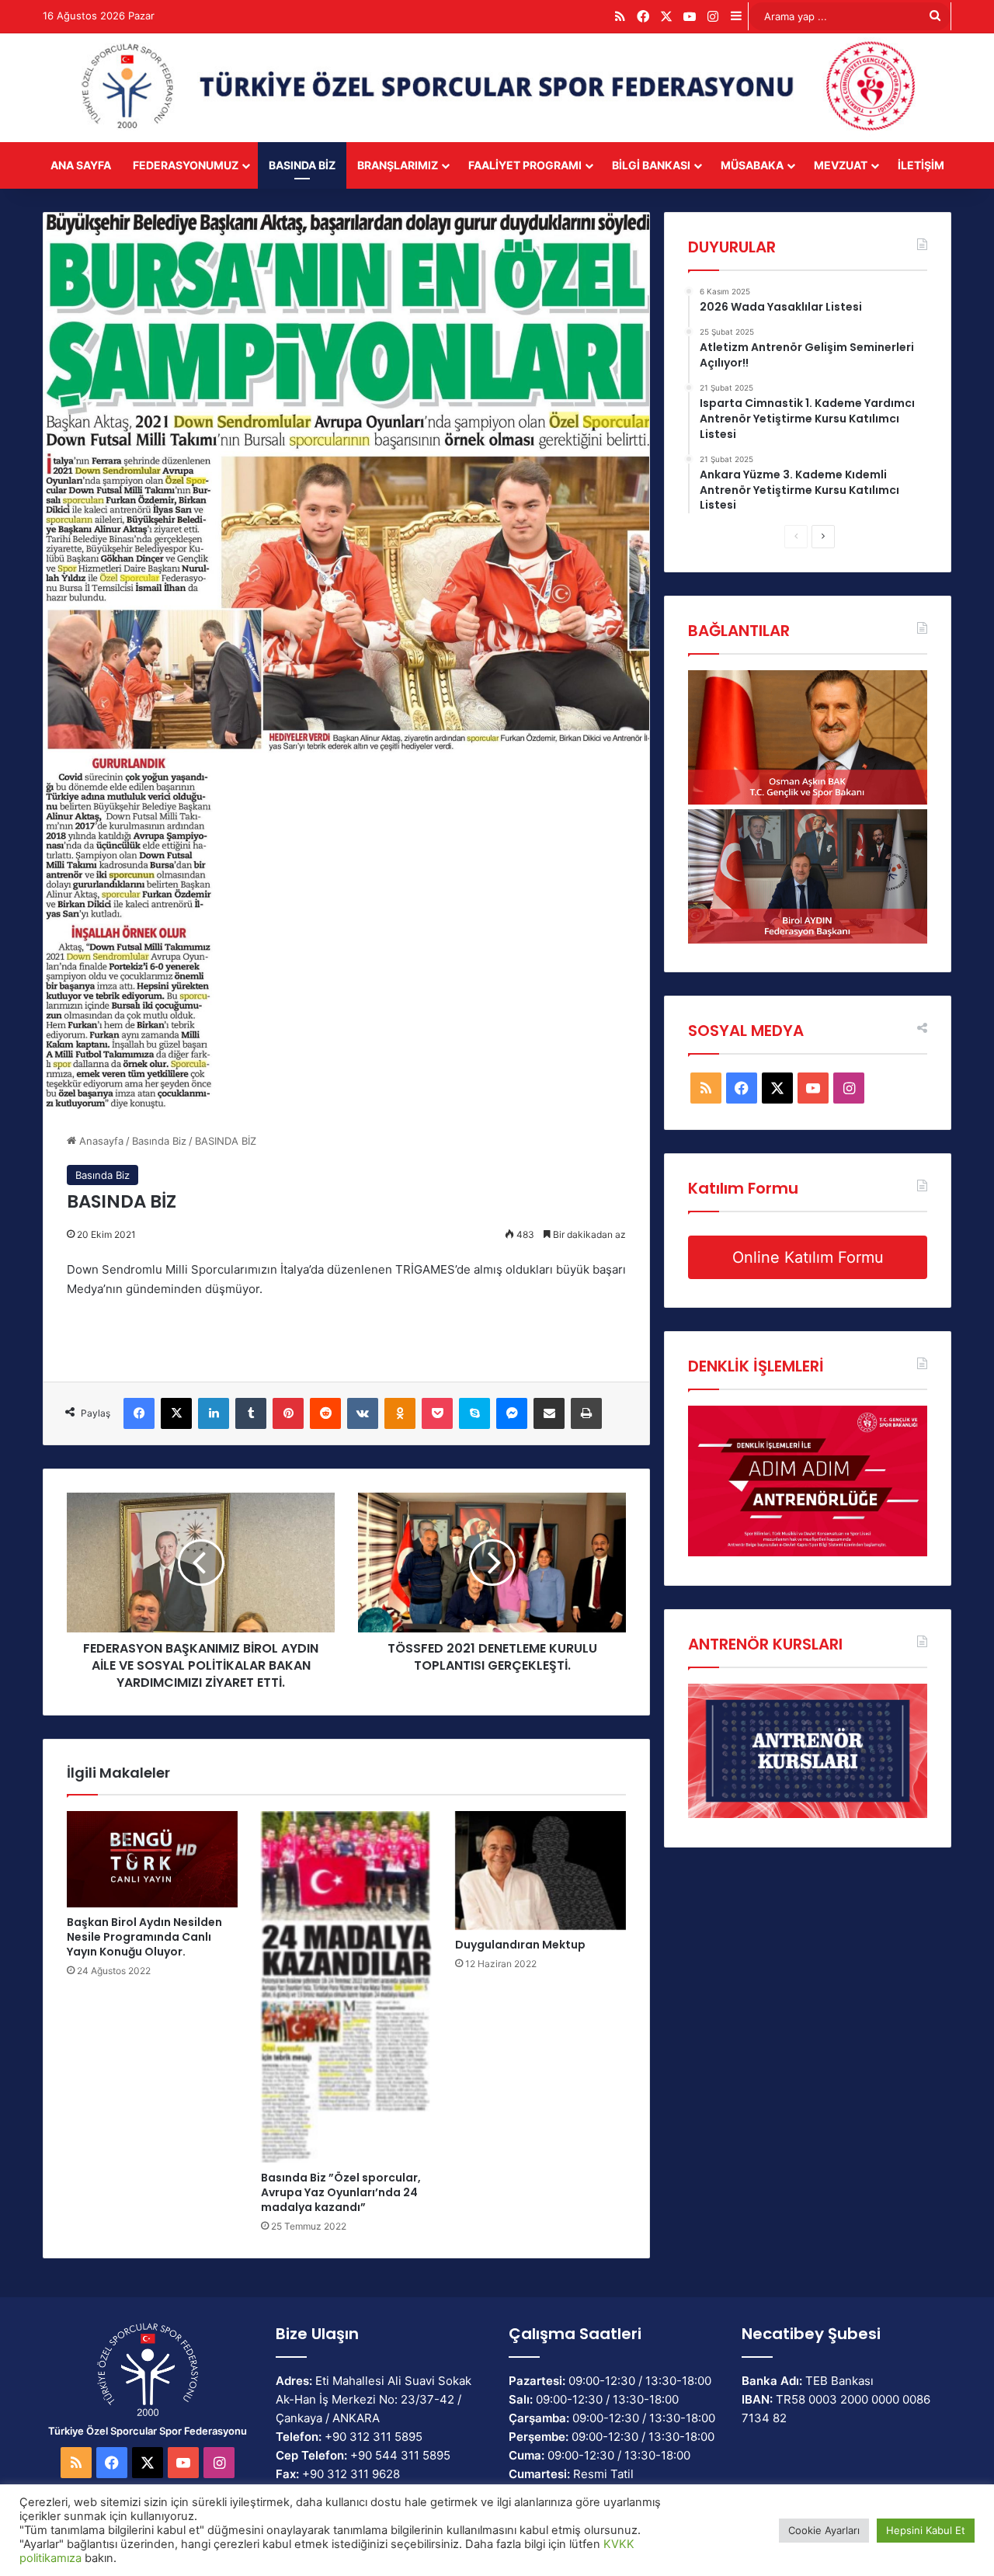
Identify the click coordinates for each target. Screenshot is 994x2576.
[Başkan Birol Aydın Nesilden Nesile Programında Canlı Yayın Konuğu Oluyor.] (152, 1859)
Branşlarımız (398, 165)
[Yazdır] (586, 1413)
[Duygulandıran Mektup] (540, 1870)
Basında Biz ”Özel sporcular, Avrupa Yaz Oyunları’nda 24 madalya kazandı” (341, 2192)
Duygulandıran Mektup (520, 1945)
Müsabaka (752, 165)
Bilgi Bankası (651, 165)
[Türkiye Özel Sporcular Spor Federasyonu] (497, 88)
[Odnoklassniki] (400, 1413)
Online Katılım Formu (808, 1257)
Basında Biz (302, 165)
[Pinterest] (288, 1413)
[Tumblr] (251, 1413)
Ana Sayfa (81, 165)
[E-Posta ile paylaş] (549, 1413)
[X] (176, 1413)
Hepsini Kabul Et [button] (926, 2530)
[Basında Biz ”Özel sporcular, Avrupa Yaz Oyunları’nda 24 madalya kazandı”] (346, 1987)
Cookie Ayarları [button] (824, 2530)
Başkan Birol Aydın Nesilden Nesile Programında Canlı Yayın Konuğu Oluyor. (144, 1937)
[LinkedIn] (214, 1413)
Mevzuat (841, 165)
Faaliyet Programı (525, 165)
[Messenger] (512, 1413)
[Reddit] (325, 1413)
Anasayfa (100, 1141)
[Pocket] (437, 1413)
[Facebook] (139, 1413)
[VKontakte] (363, 1413)
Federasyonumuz (186, 165)
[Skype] (474, 1413)
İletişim (921, 165)
